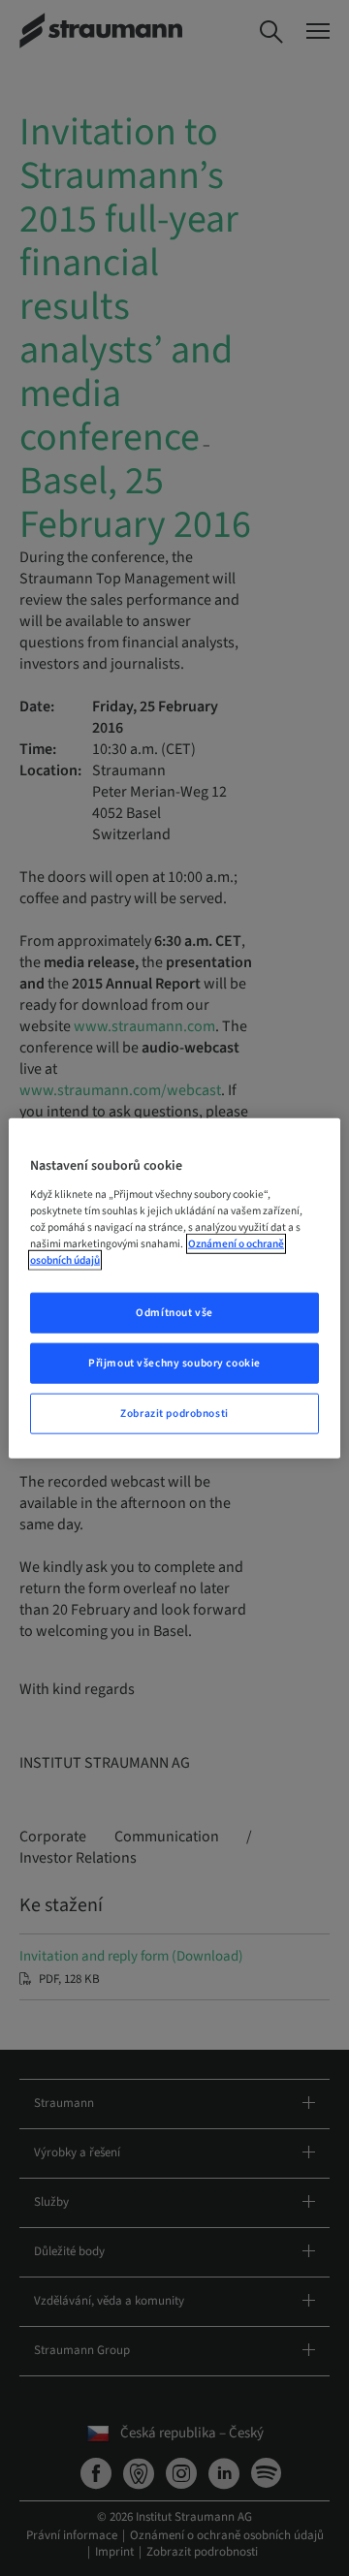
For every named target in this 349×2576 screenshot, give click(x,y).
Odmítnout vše (174, 1313)
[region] (174, 1288)
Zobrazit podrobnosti (174, 1413)
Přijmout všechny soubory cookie (174, 1362)
